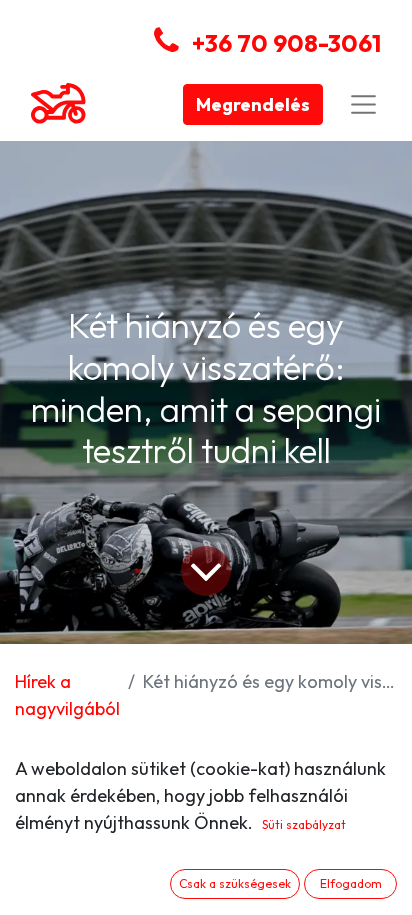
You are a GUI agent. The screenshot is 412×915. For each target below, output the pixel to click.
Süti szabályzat (304, 824)
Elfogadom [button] (351, 883)
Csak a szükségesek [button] (235, 883)
